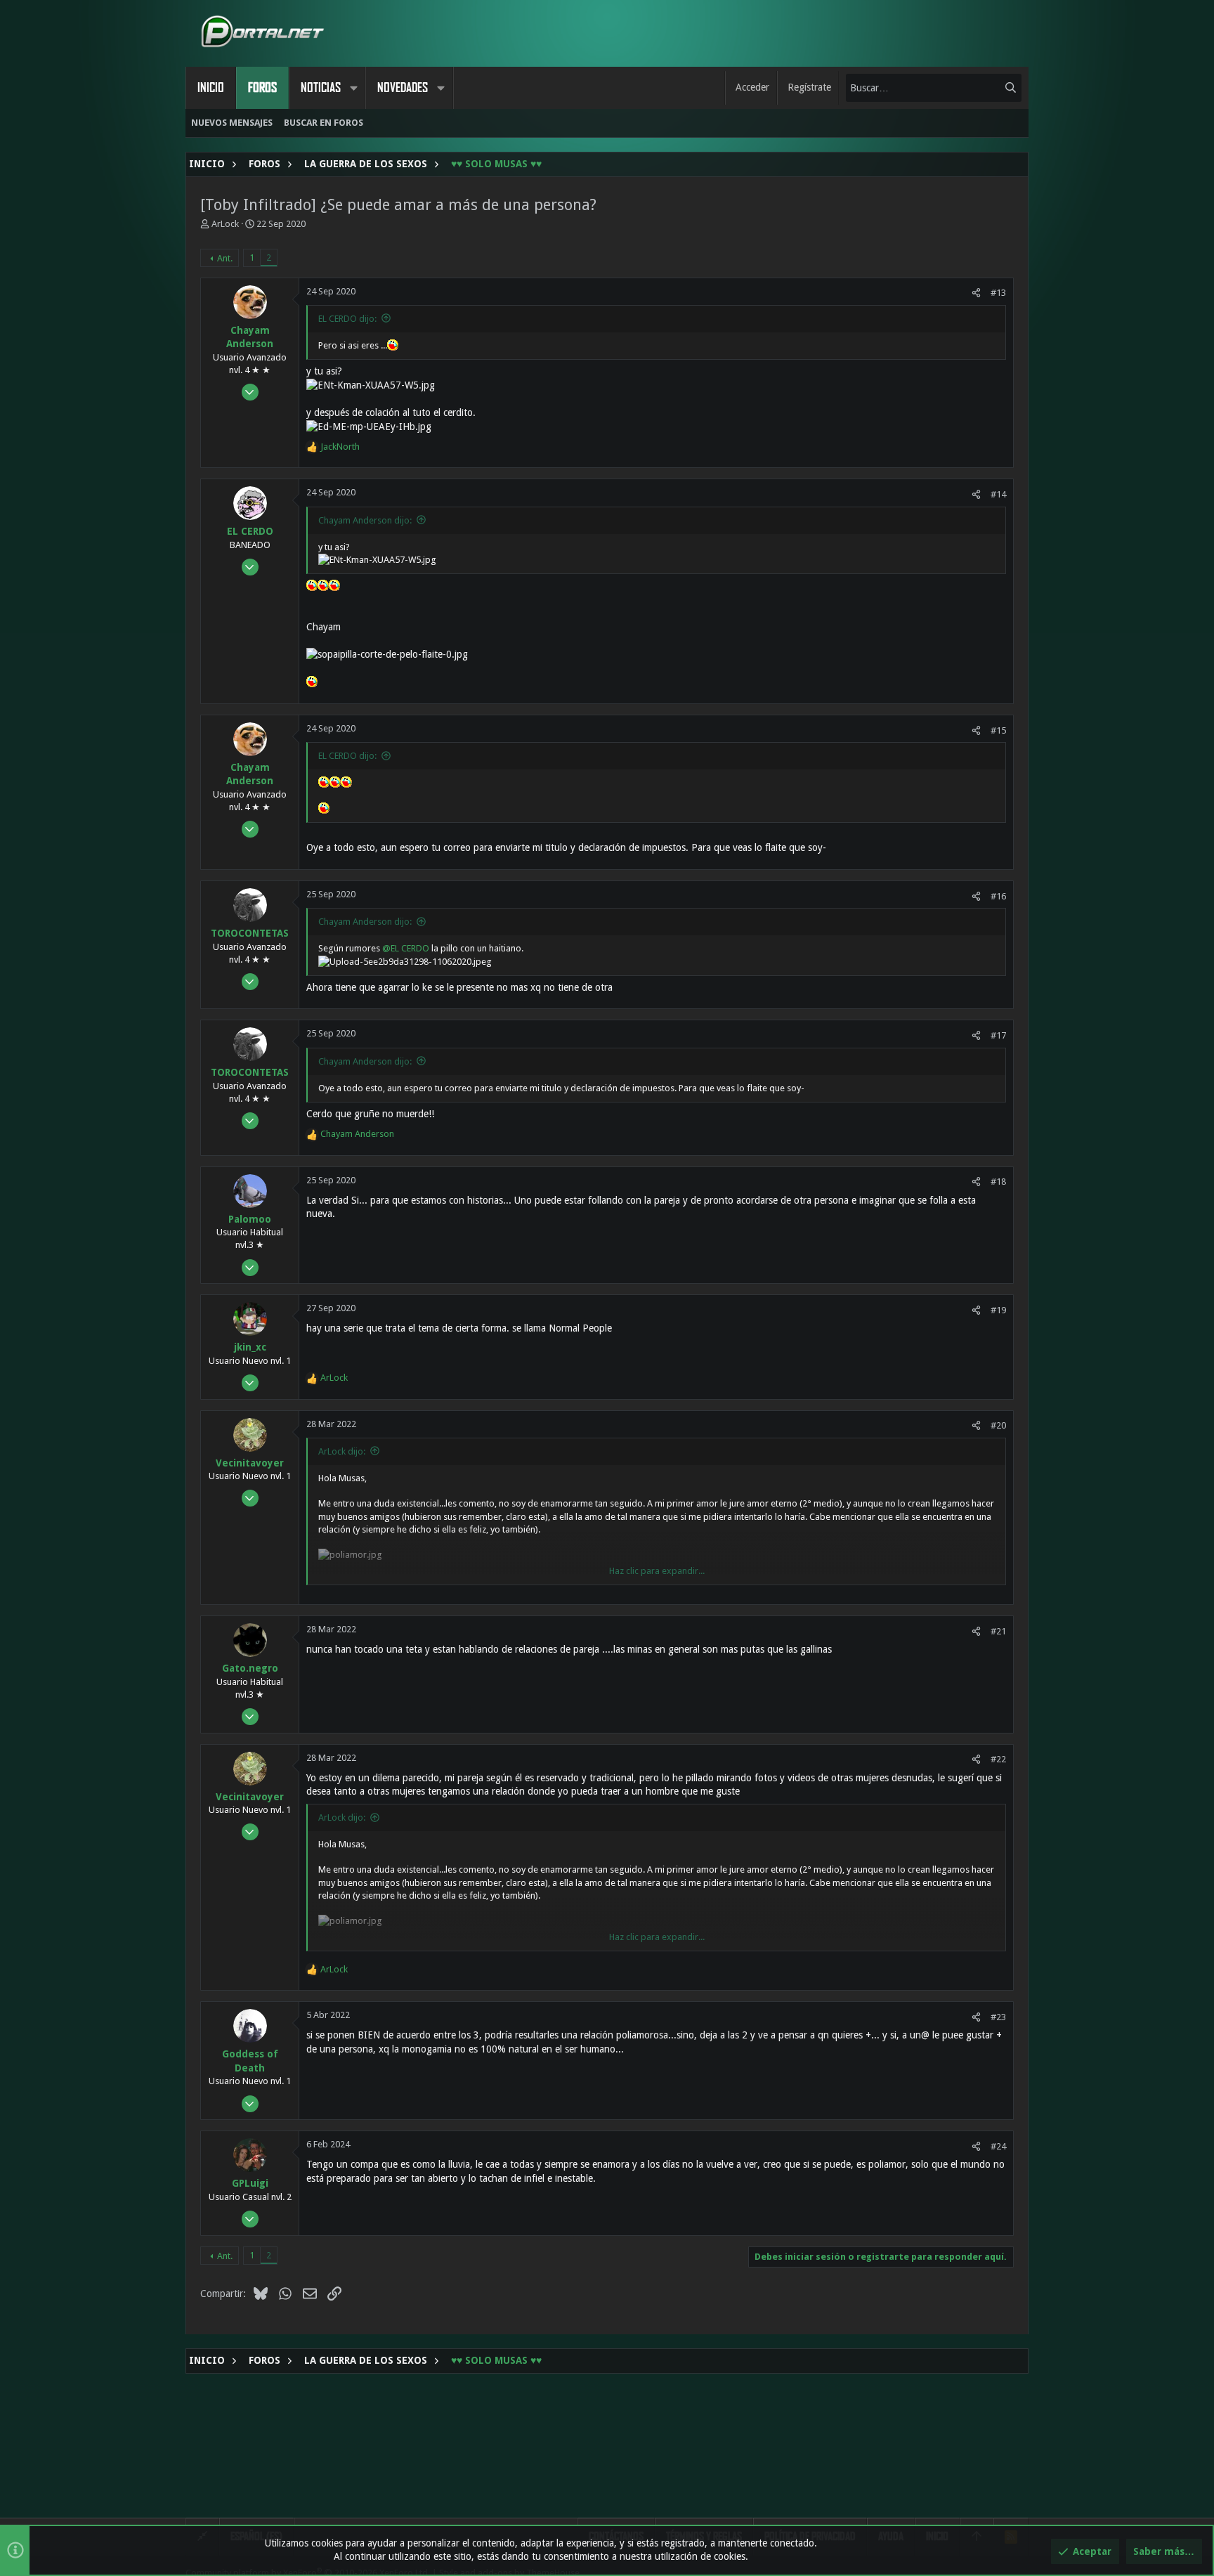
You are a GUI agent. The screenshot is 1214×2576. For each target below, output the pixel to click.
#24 (998, 2146)
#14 (998, 494)
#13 (998, 293)
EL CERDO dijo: (347, 319)
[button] (353, 88)
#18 (998, 1182)
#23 (998, 2017)
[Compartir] (976, 293)
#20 (998, 1425)
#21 (998, 1631)
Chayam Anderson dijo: (365, 520)
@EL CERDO (406, 948)
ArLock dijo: (342, 1451)
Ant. (225, 258)
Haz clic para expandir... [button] (657, 1571)
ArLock (225, 224)
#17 (998, 1035)
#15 (998, 730)
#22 (998, 1759)
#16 (998, 896)
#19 (998, 1310)
